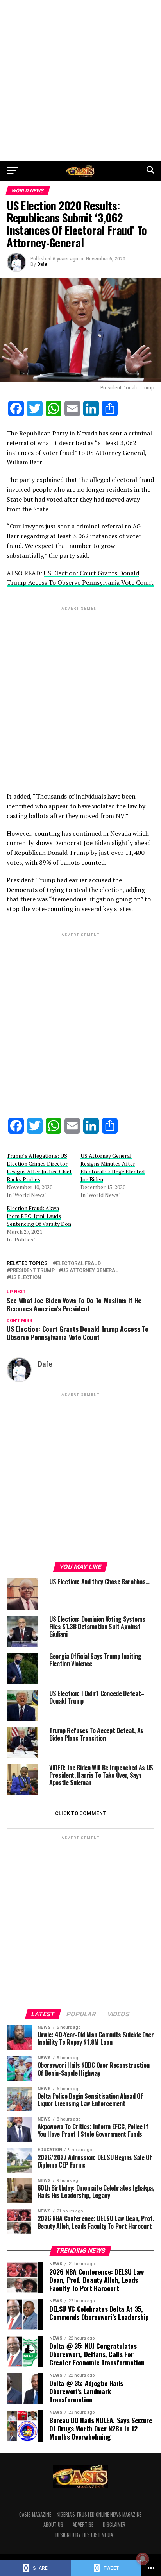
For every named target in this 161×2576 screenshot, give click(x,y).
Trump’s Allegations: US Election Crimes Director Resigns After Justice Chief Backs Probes (39, 1167)
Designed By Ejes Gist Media (84, 2535)
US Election (25, 1278)
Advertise (83, 2525)
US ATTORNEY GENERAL (90, 1271)
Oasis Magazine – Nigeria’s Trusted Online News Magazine (80, 2514)
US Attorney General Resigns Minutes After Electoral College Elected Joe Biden (113, 1167)
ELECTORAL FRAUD (78, 1264)
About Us (53, 2525)
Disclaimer (114, 2525)
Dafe (42, 264)
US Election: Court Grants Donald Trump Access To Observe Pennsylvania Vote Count (80, 578)
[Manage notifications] (143, 2559)
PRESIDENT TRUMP (32, 1271)
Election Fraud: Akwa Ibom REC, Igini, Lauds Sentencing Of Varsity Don (39, 1216)
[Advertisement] (80, 81)
